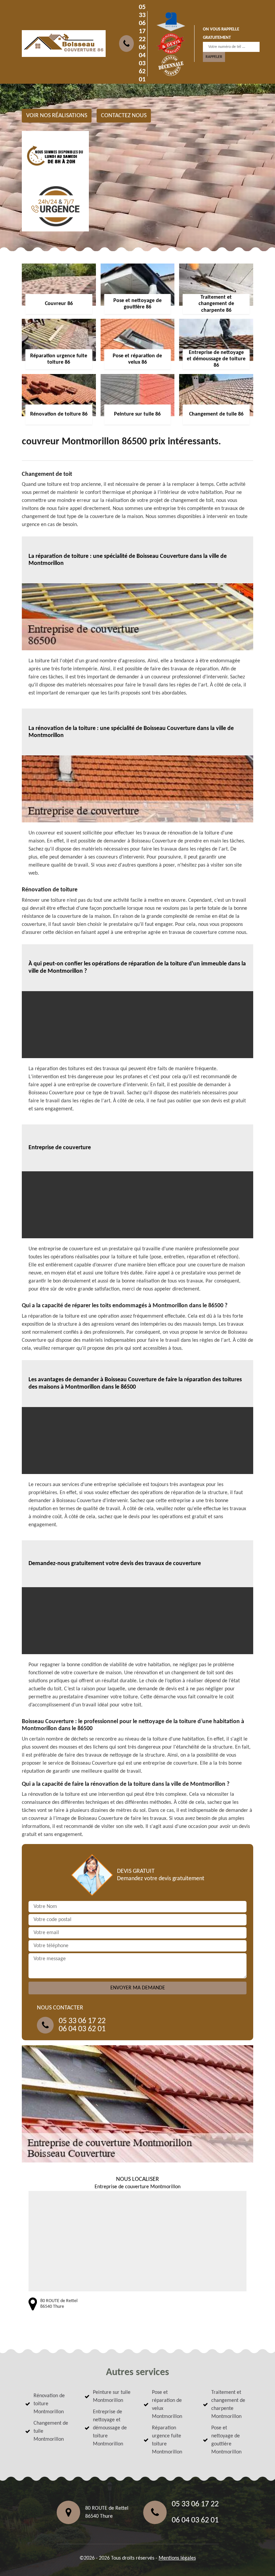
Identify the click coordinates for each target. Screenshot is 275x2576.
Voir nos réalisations (57, 116)
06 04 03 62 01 (142, 64)
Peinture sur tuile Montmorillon (112, 2397)
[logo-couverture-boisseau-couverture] (64, 44)
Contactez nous (124, 116)
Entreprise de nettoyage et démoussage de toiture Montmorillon (110, 2428)
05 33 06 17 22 (142, 23)
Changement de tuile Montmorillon (51, 2431)
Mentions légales (177, 2558)
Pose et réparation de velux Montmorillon (167, 2405)
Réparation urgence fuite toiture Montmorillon (167, 2440)
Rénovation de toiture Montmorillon (49, 2404)
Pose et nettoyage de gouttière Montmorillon (226, 2440)
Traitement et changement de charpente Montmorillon (228, 2405)
